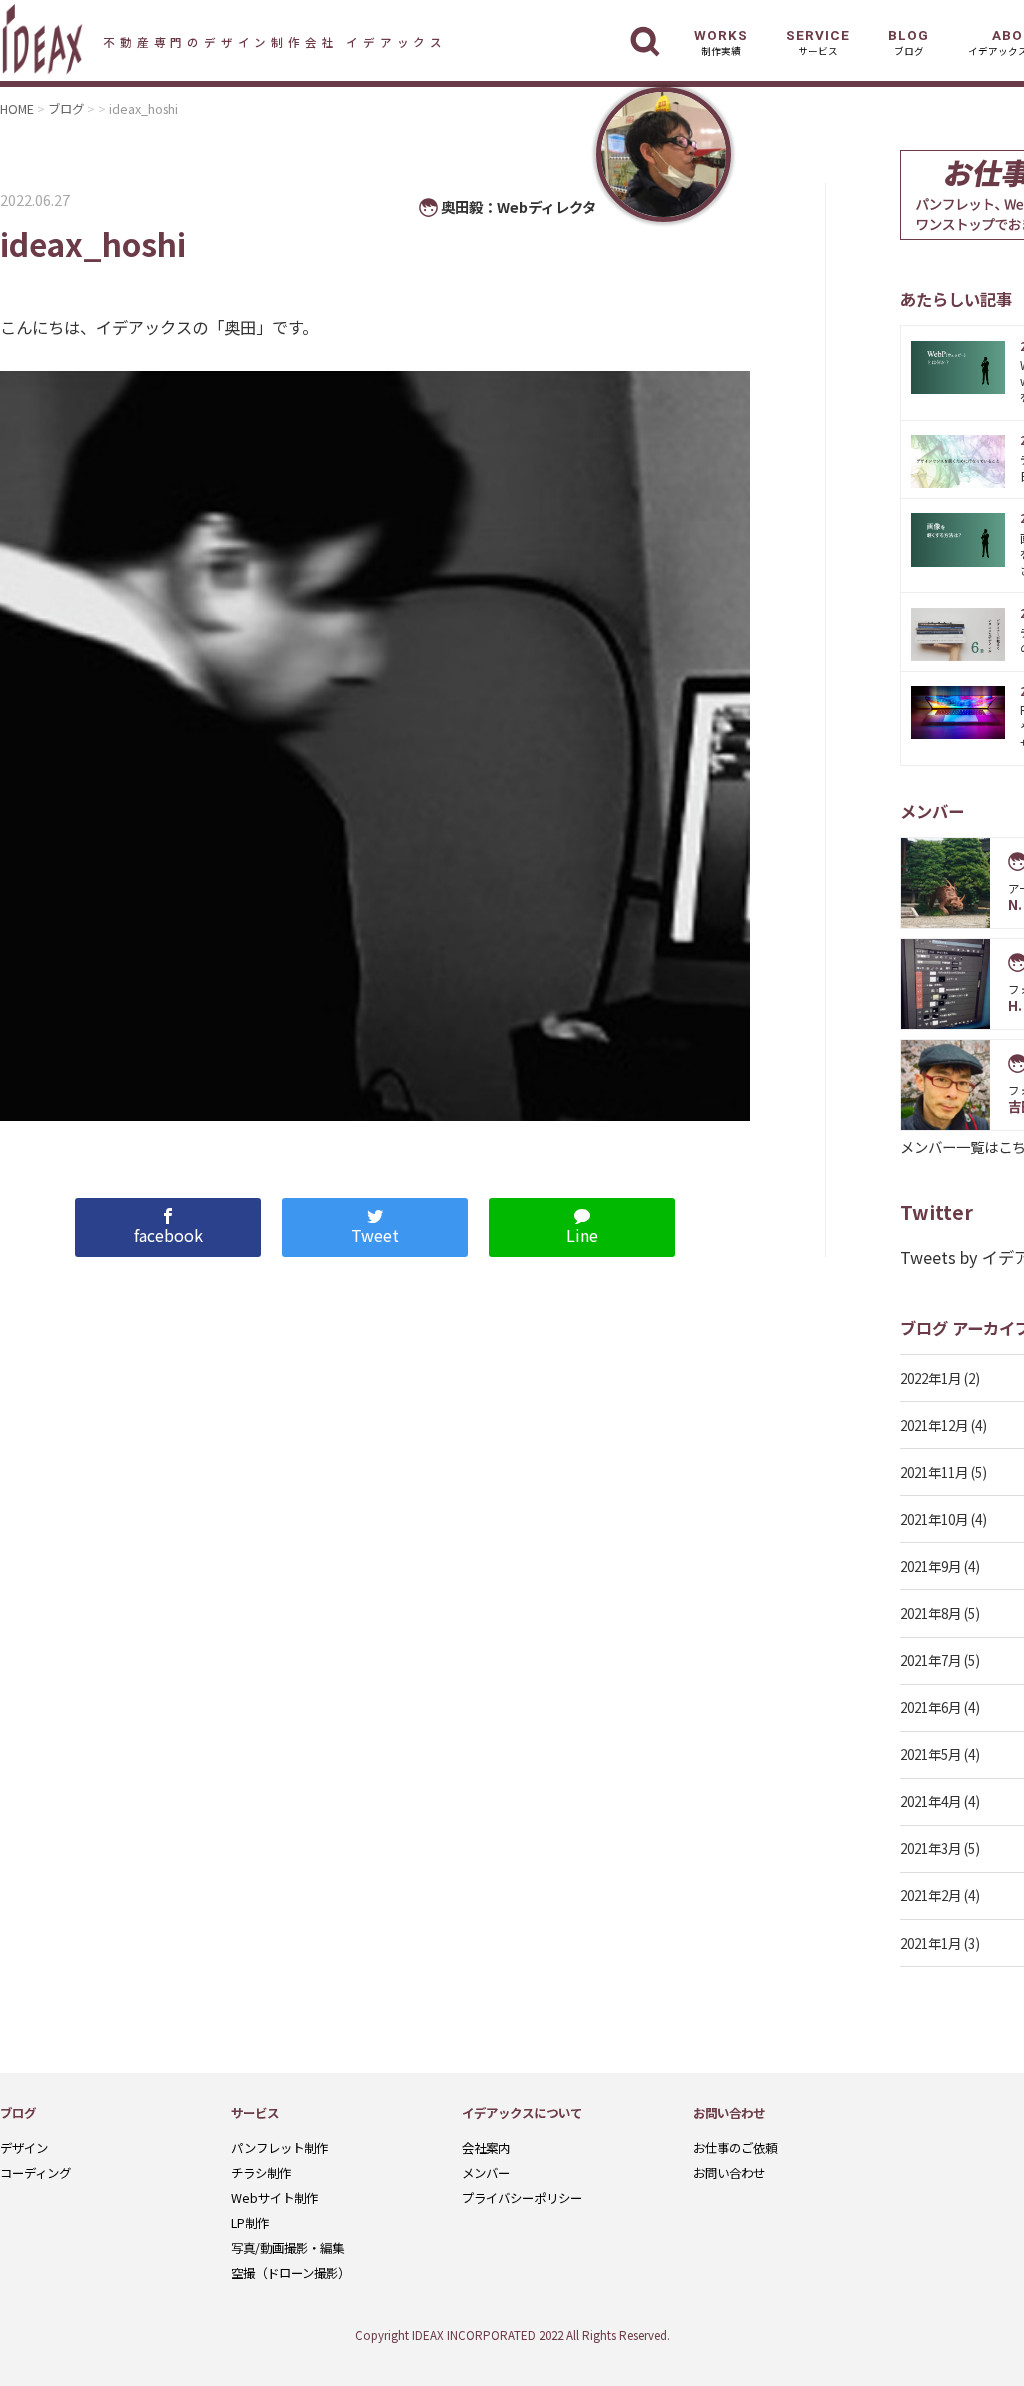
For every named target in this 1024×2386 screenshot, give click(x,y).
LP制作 (250, 2223)
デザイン (24, 2148)
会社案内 (486, 2148)
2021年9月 (930, 1566)
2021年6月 (930, 1707)
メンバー (486, 2173)
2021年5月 (930, 1754)
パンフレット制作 (279, 2148)
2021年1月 (930, 1943)
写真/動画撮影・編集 (287, 2248)
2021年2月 (930, 1895)
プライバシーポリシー (522, 2198)
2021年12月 (934, 1425)
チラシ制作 (261, 2173)
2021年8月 (930, 1613)
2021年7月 (930, 1660)
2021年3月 (930, 1848)
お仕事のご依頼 (735, 2148)
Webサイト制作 (274, 2198)
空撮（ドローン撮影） (290, 2273)
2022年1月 (930, 1378)
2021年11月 (934, 1472)
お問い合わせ (729, 2173)
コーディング (35, 2173)
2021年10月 (934, 1519)
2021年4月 (930, 1801)
